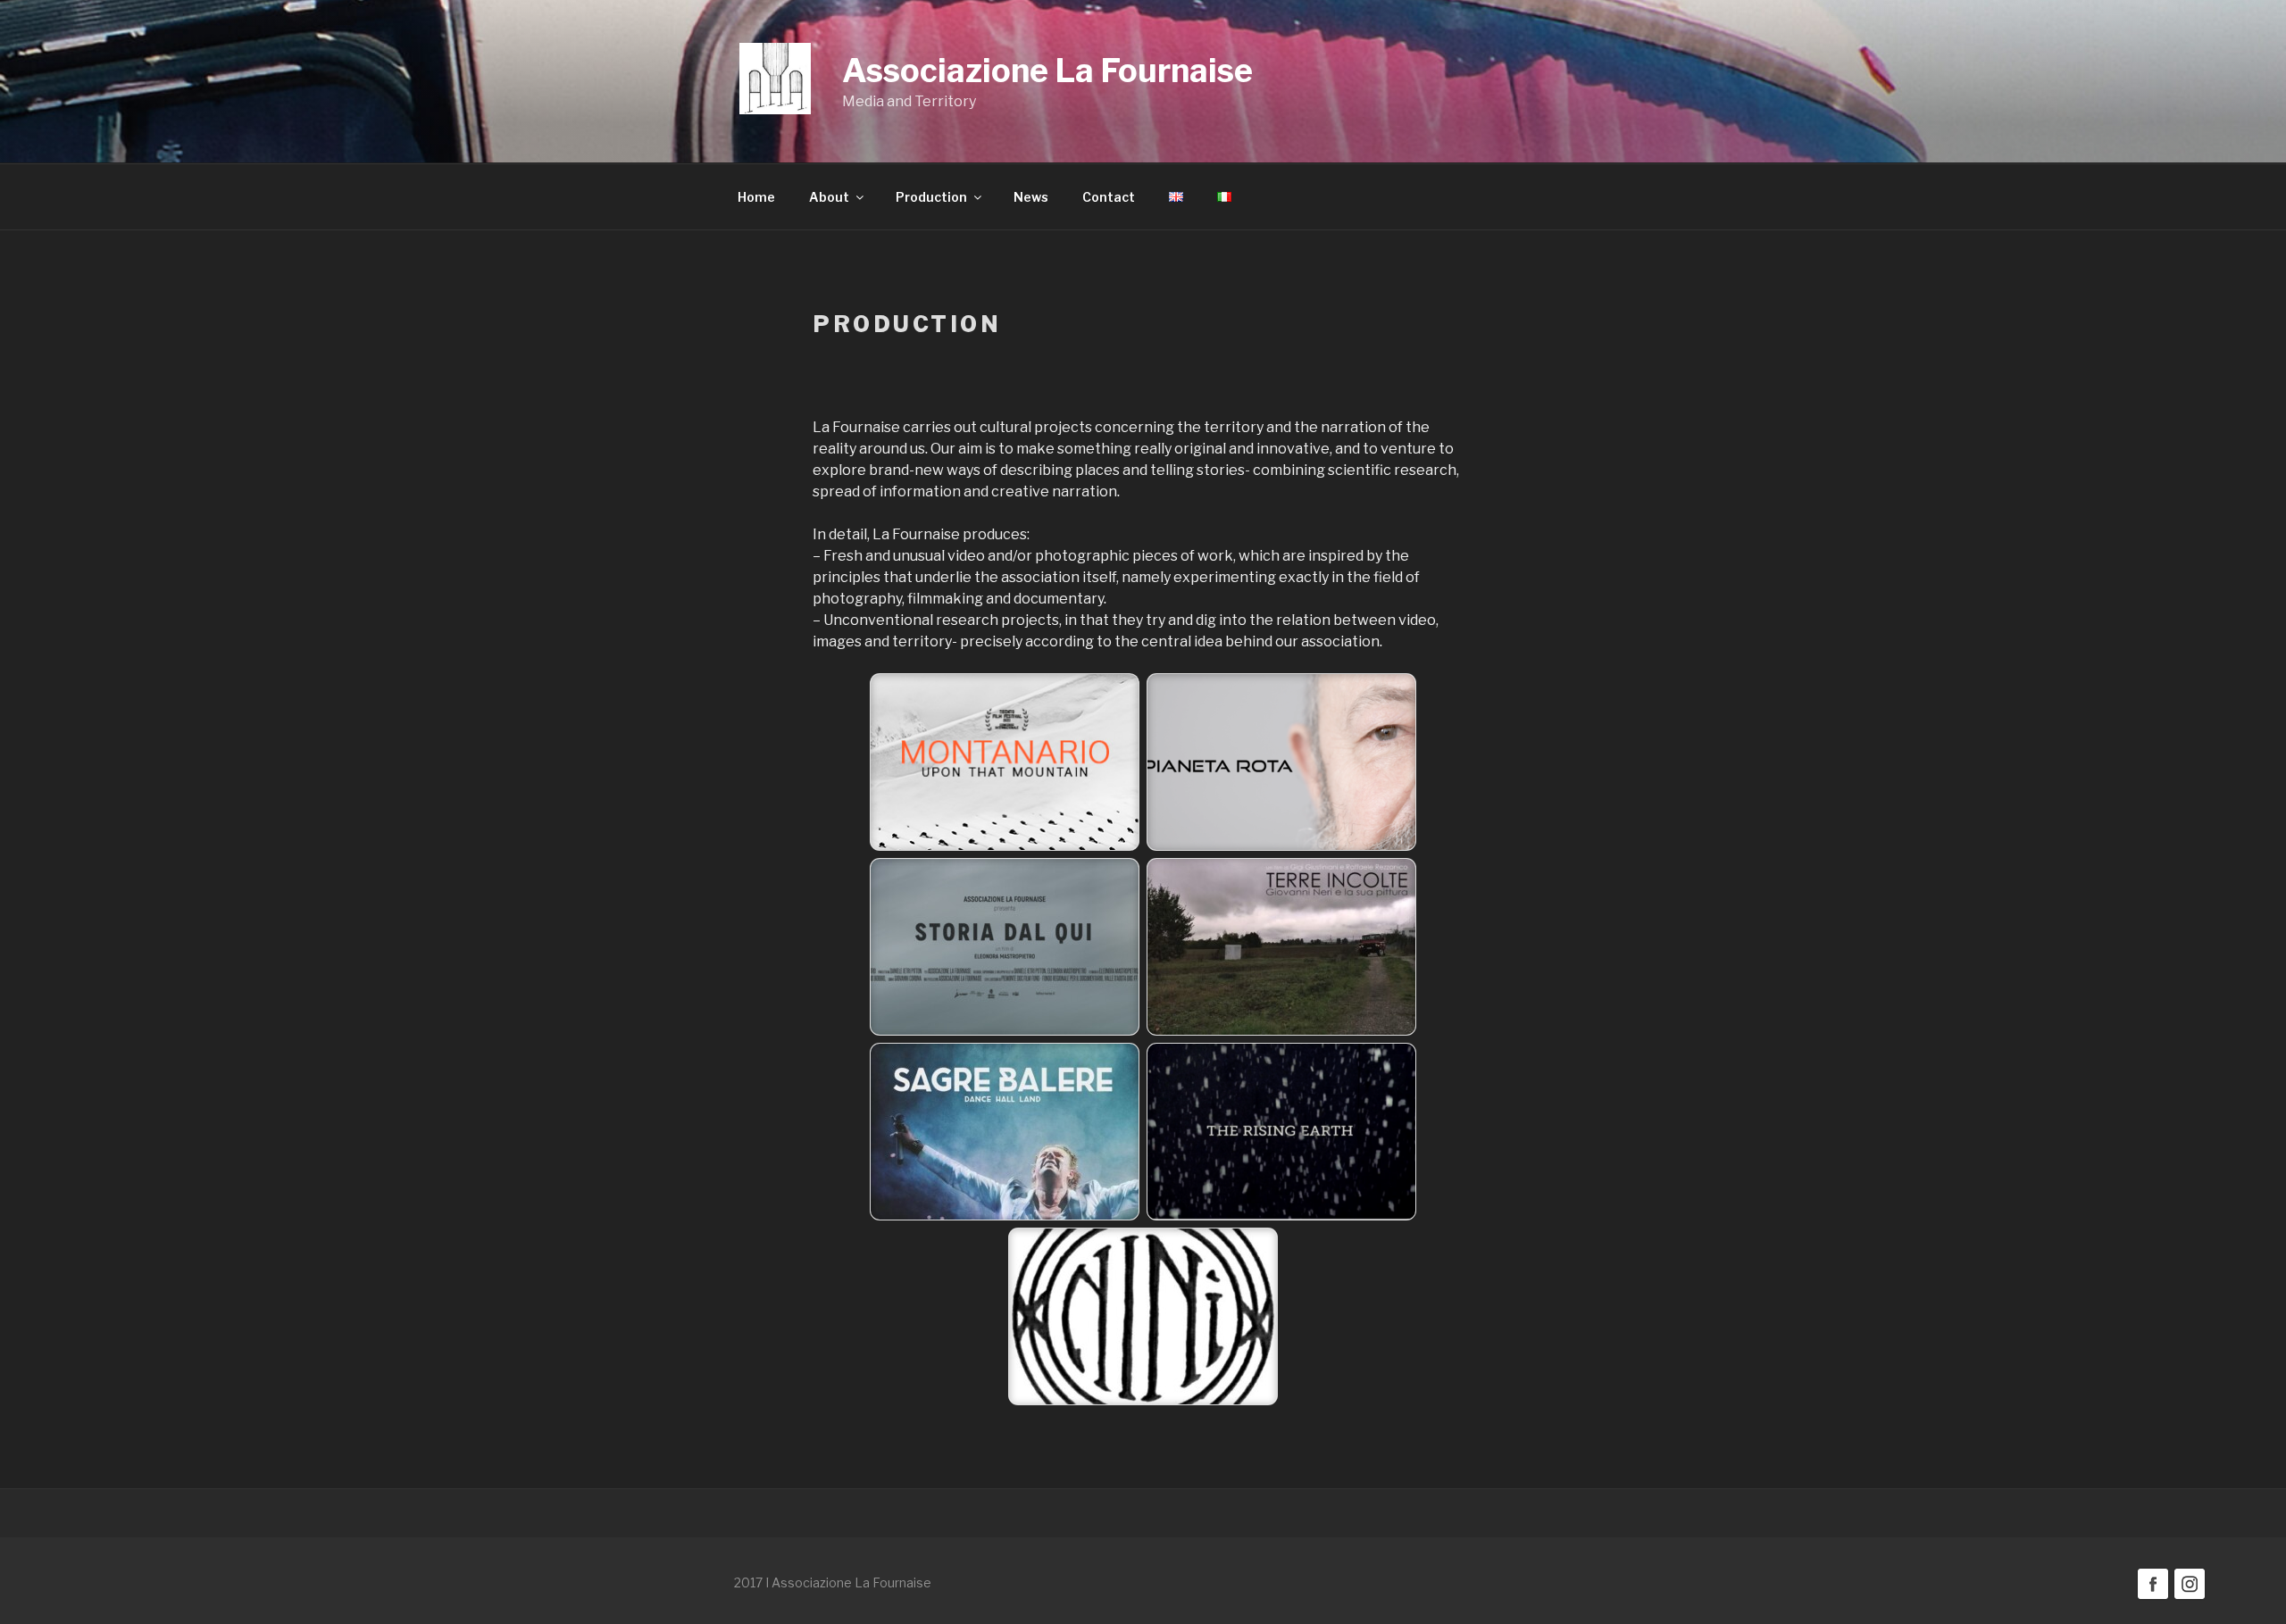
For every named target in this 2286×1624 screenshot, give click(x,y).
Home (756, 197)
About (829, 197)
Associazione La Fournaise (1047, 71)
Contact (1109, 197)
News (1031, 197)
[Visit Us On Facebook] (2153, 1597)
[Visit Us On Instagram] (2189, 1597)
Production (931, 197)
